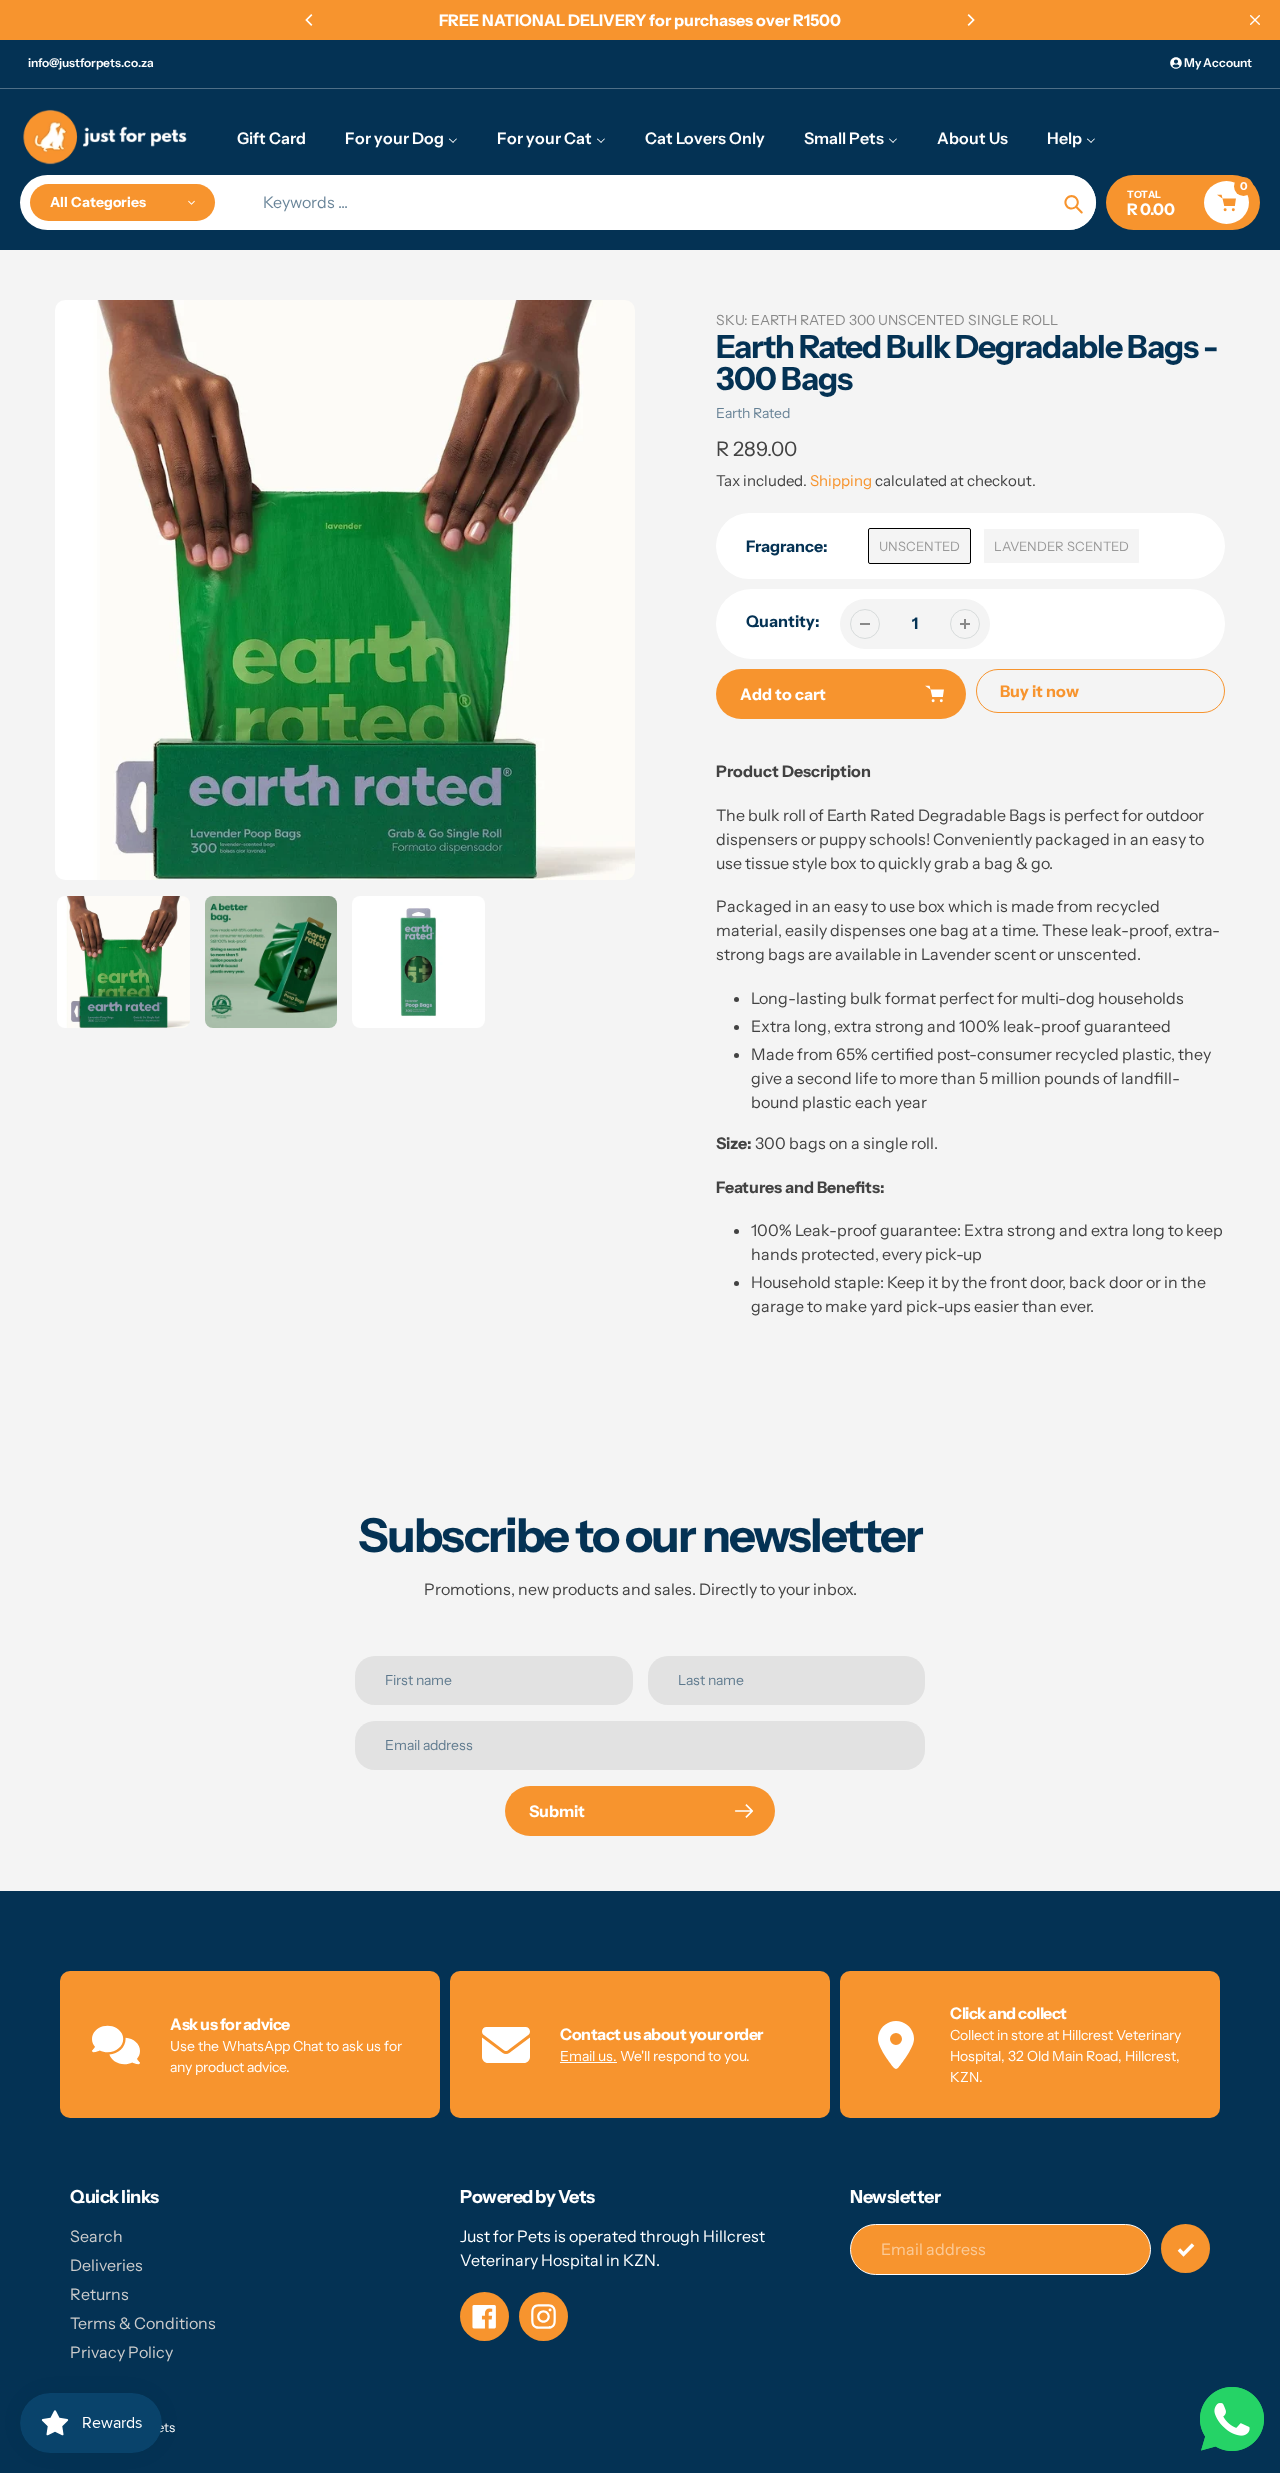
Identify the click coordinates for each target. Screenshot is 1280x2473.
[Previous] (310, 20)
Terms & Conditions (143, 2323)
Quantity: (783, 621)
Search (96, 2236)
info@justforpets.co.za (91, 62)
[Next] (970, 20)
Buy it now (1039, 691)
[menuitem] (271, 137)
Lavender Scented (1061, 546)
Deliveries (106, 2265)
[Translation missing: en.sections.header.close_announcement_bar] (1255, 20)
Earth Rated (753, 413)
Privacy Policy (121, 2352)
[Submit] (1185, 2248)
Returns (99, 2294)
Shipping (841, 480)
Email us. (588, 2056)
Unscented (919, 546)
